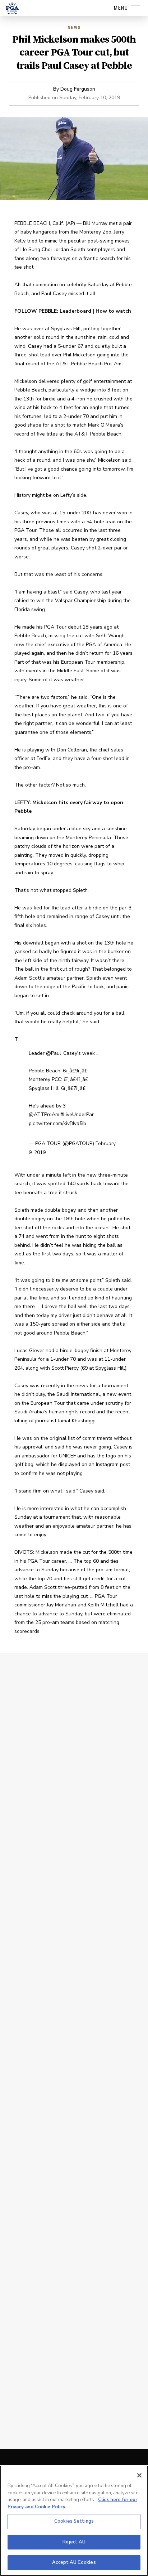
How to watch (114, 311)
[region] (74, 2521)
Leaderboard (75, 311)
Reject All (74, 2542)
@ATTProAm (44, 1114)
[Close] (139, 2475)
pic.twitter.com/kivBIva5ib (57, 1123)
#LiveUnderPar (77, 1114)
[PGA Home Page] (12, 8)
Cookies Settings (74, 2521)
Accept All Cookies (74, 2562)
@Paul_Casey (62, 1053)
